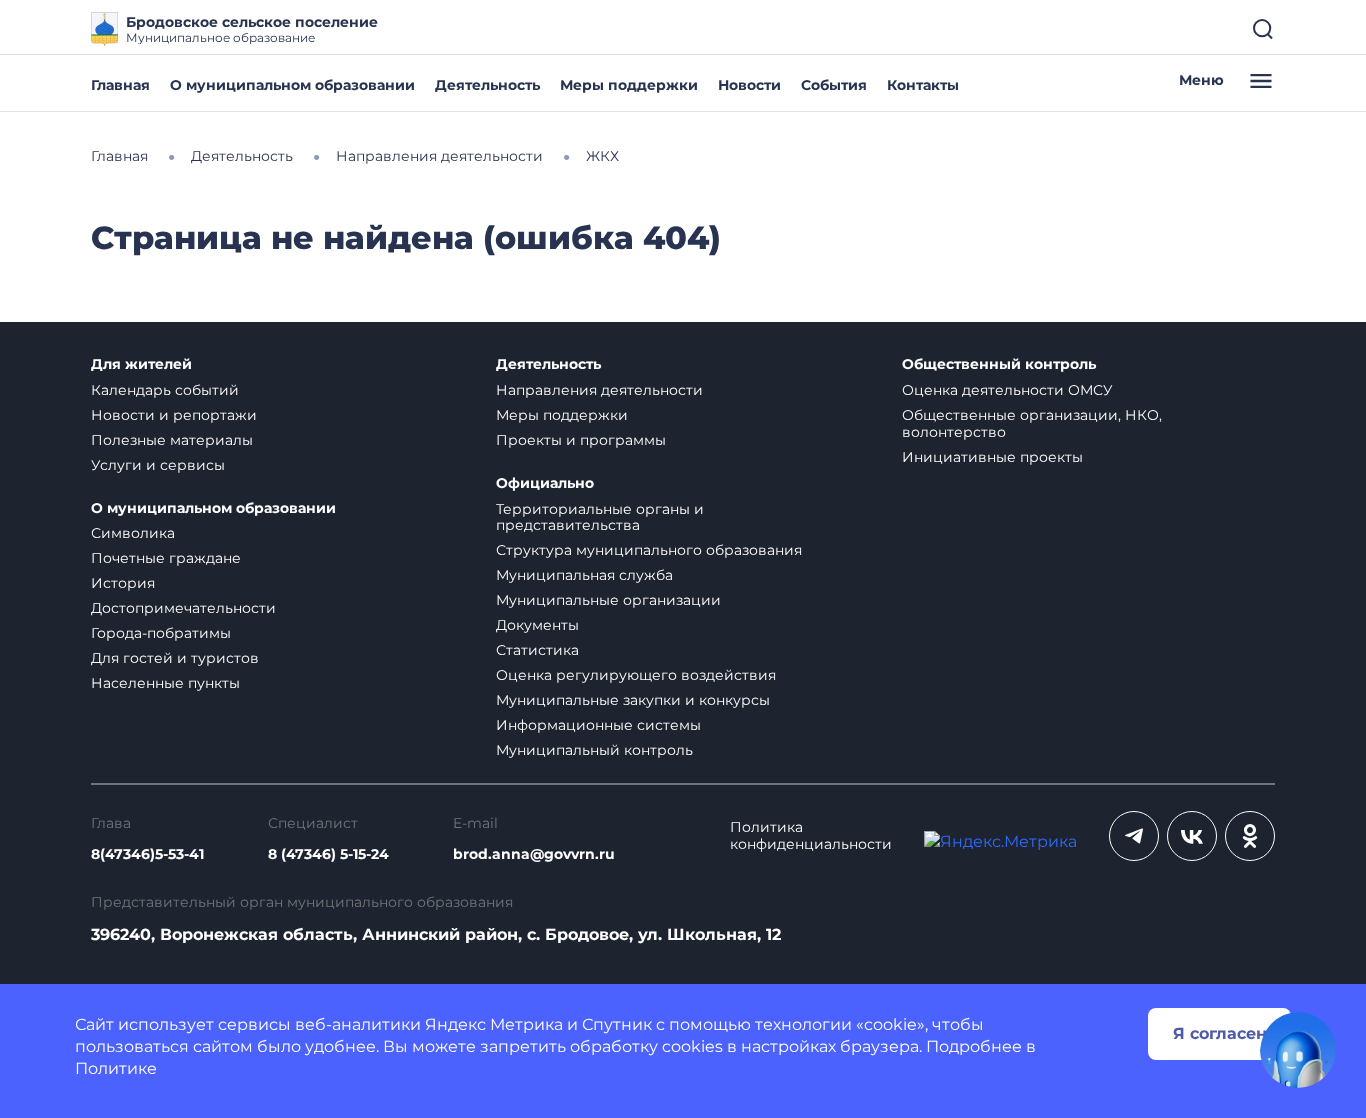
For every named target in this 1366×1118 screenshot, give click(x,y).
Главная (120, 85)
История (123, 583)
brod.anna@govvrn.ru (534, 854)
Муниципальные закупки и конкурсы (633, 700)
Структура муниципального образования (649, 550)
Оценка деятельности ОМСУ (1007, 390)
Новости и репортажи (174, 415)
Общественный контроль (999, 364)
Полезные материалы (172, 440)
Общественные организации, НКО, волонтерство (1032, 423)
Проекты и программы (581, 440)
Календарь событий (165, 390)
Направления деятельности (599, 390)
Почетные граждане (166, 558)
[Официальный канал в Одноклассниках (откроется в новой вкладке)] (1250, 836)
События (834, 85)
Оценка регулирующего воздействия (636, 675)
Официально (545, 483)
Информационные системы (598, 725)
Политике (116, 1068)
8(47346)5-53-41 (147, 854)
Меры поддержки (629, 85)
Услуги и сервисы (158, 465)
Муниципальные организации (608, 600)
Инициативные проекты (992, 457)
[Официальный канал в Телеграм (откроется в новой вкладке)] (1134, 836)
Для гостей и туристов (175, 658)
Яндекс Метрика (494, 1024)
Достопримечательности (183, 608)
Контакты (923, 85)
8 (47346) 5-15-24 (328, 854)
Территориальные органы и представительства (600, 517)
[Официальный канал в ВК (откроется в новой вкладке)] (1192, 836)
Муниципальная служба (584, 575)
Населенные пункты (165, 683)
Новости (749, 85)
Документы (537, 625)
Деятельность (487, 85)
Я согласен (1220, 1033)
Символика (133, 533)
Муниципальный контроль (594, 750)
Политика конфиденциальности (811, 836)
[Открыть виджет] (1298, 1050)
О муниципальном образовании (292, 85)
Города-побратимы (161, 633)
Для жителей (141, 364)
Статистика (537, 650)
